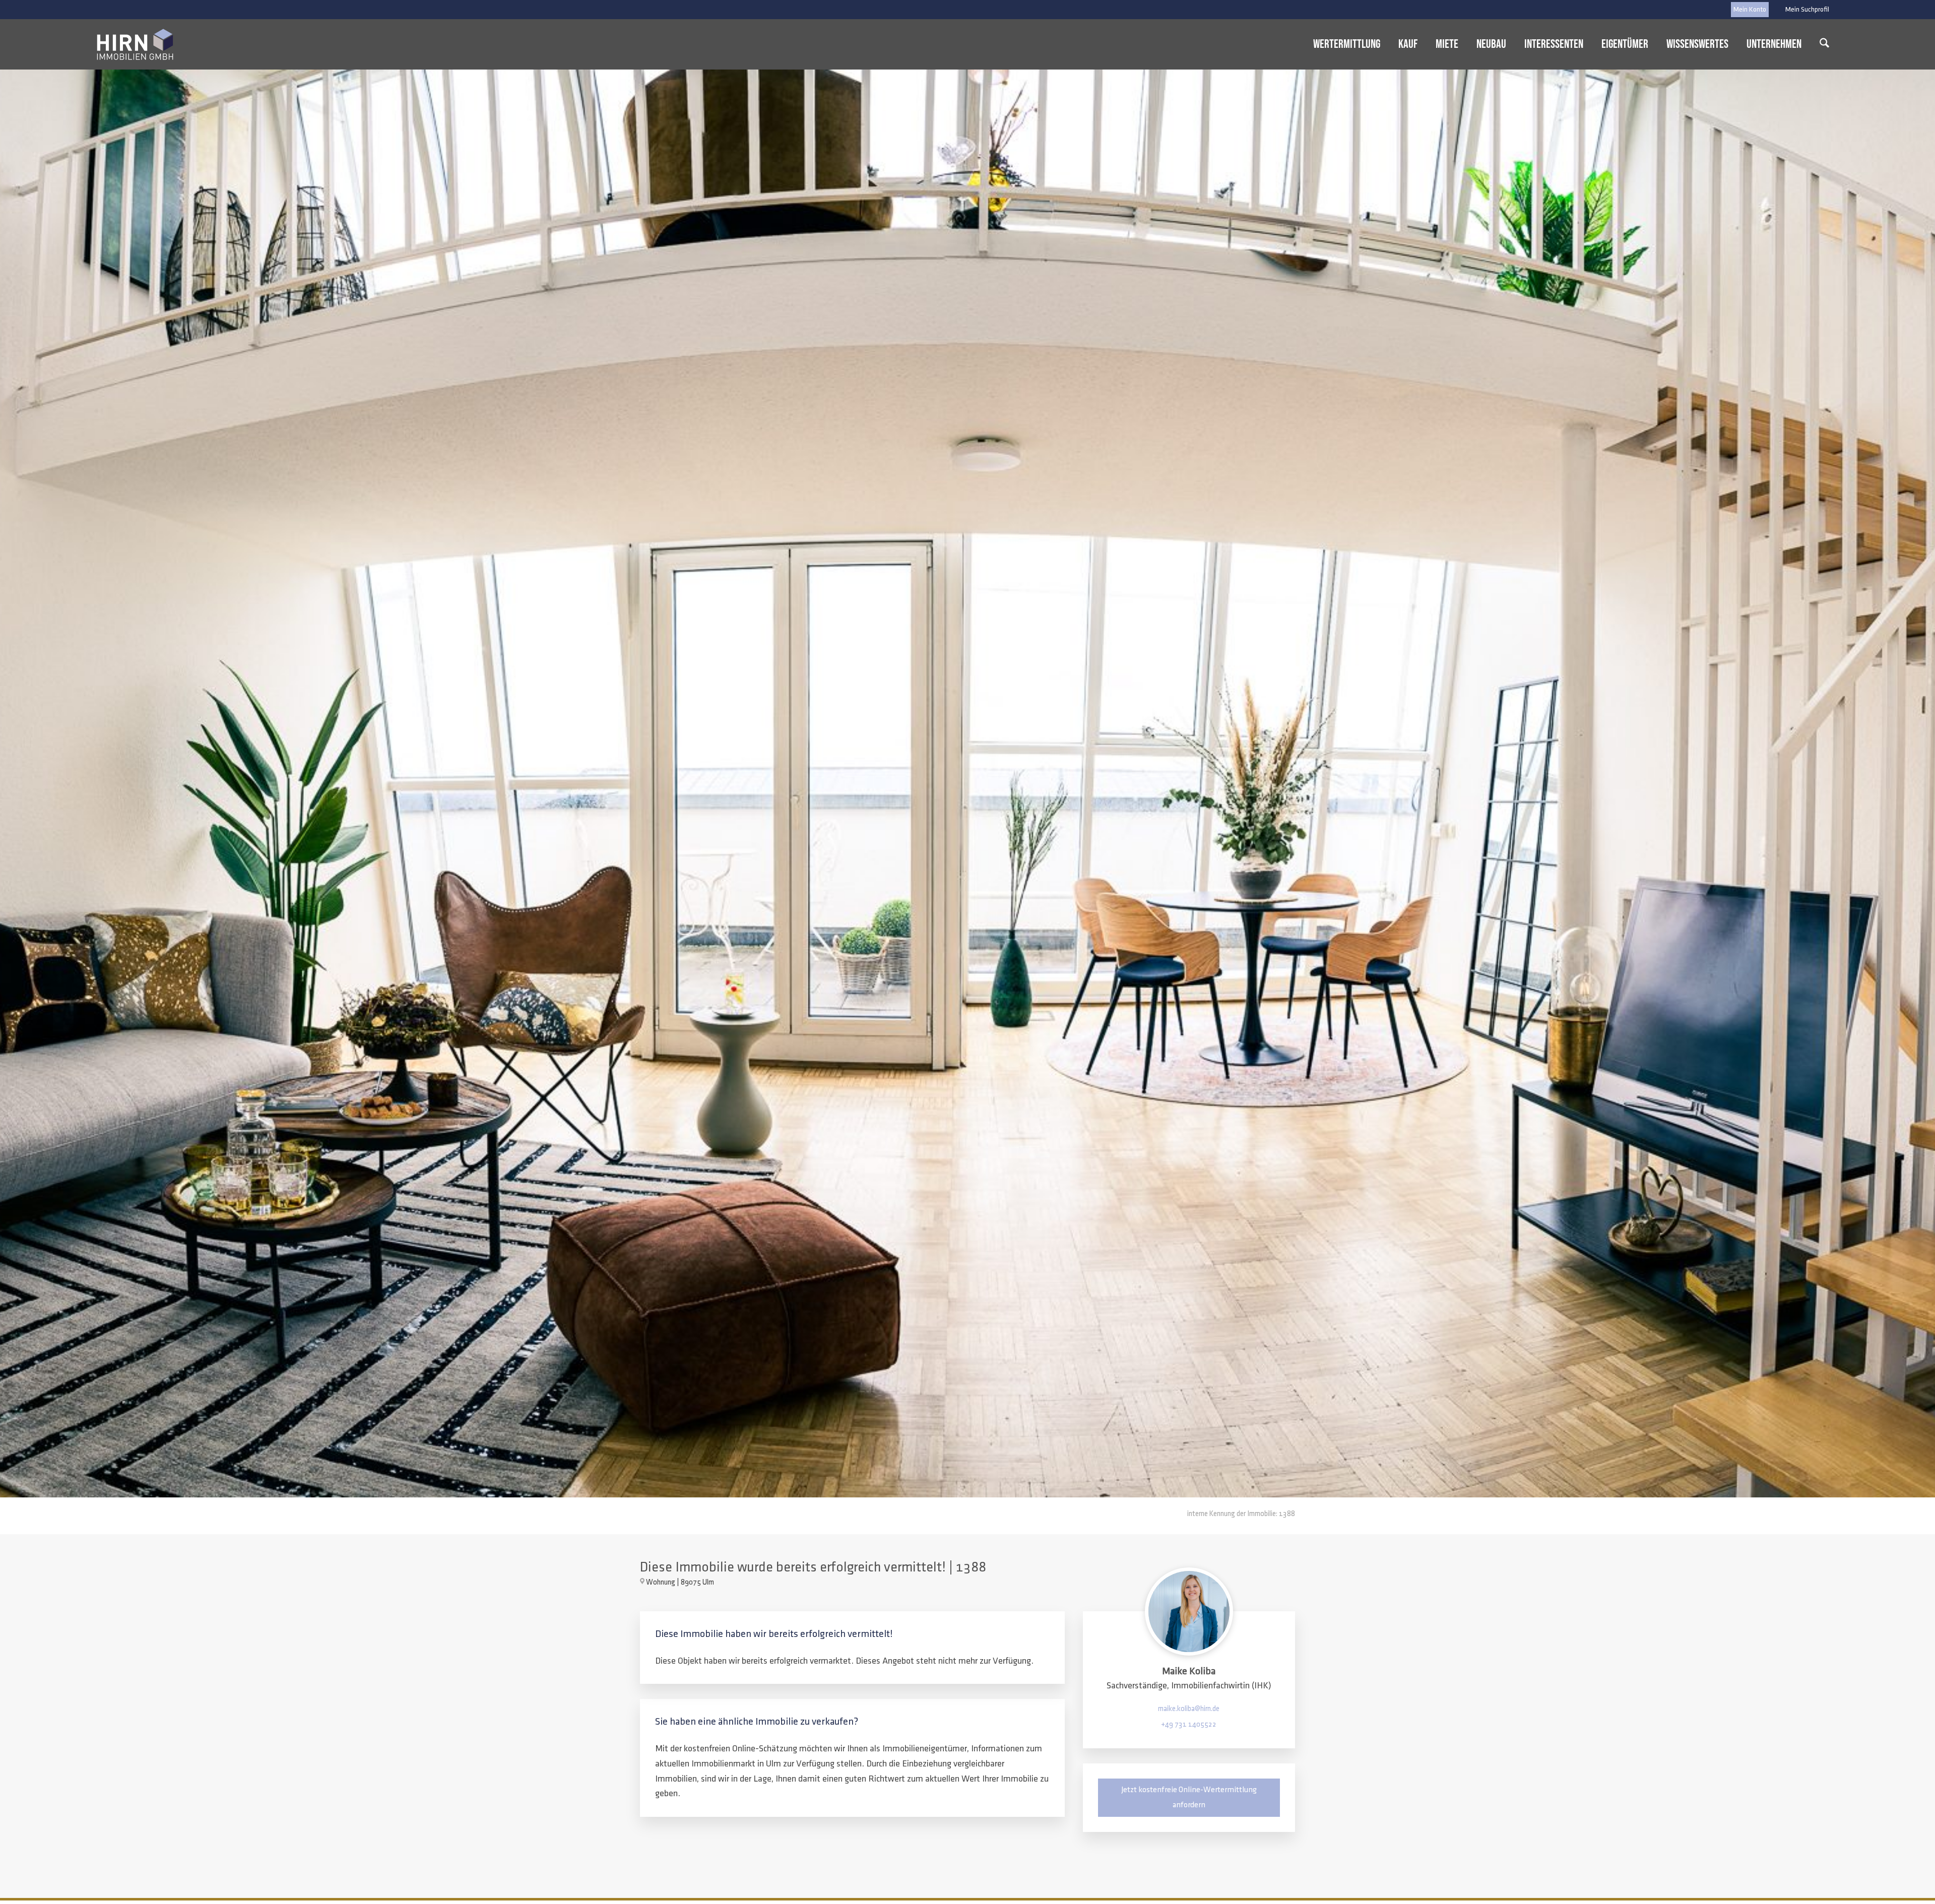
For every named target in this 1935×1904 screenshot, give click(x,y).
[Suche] (1824, 44)
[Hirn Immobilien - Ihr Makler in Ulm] (135, 44)
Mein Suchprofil (1807, 9)
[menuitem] (1805, 10)
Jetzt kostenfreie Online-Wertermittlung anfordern (1189, 1797)
